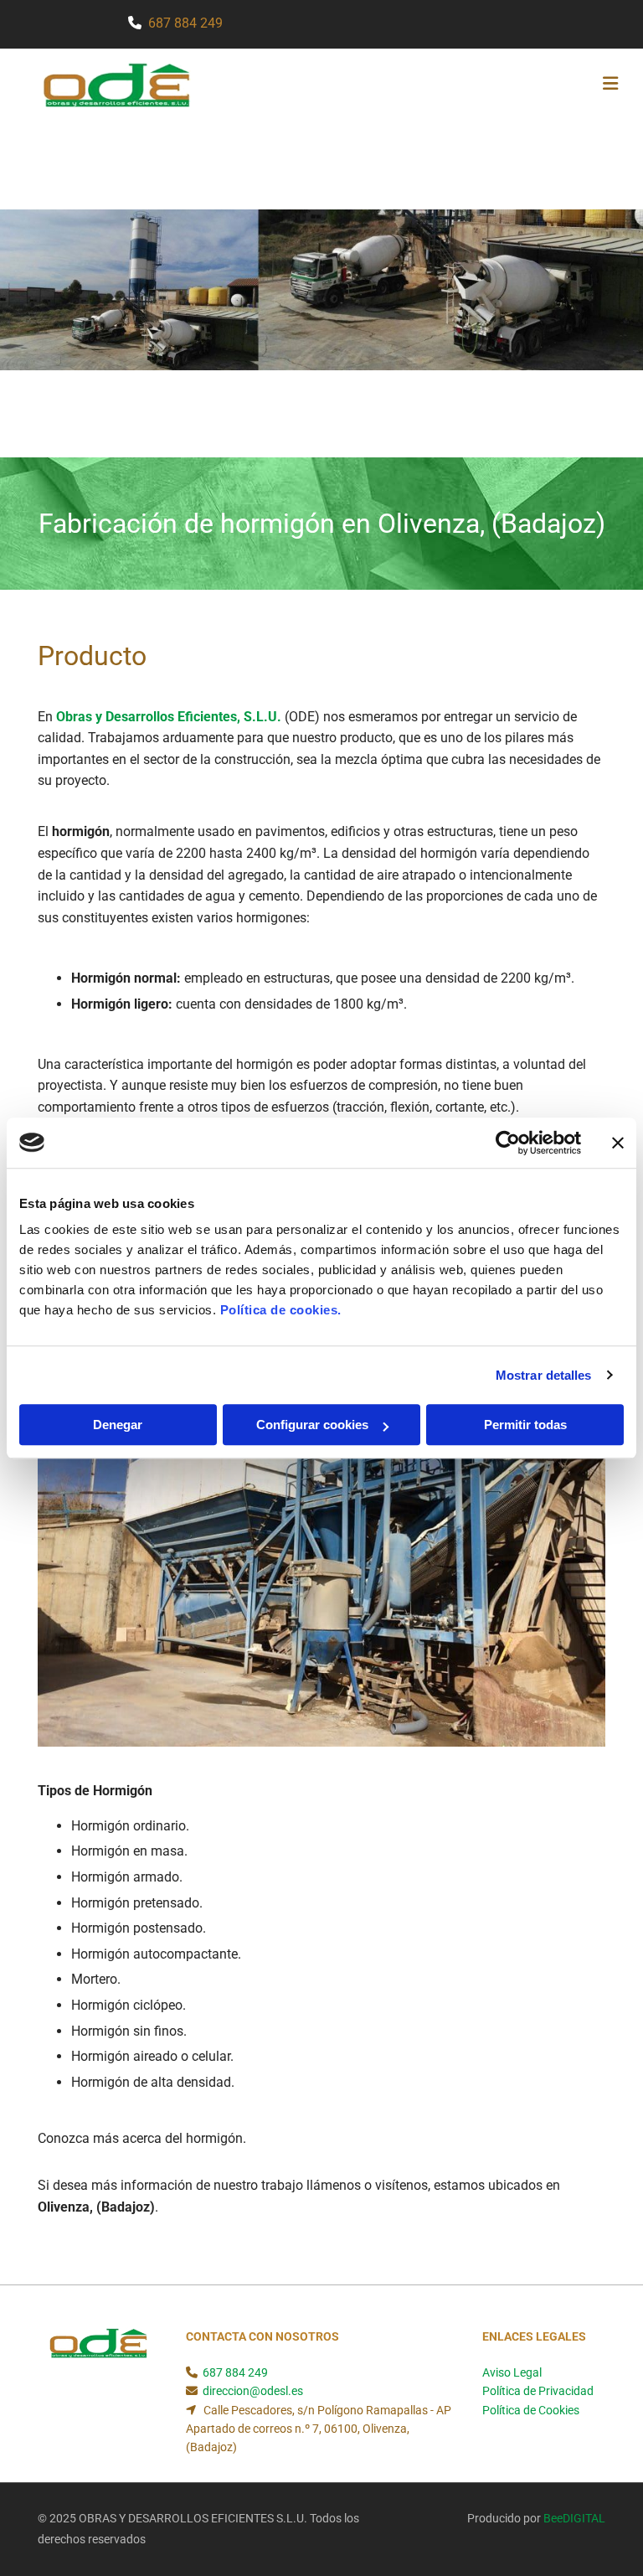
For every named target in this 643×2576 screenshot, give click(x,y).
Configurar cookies (312, 1425)
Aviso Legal (512, 2372)
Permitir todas (525, 1425)
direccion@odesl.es (253, 2391)
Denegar (118, 1425)
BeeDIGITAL (574, 2518)
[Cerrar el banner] (618, 1143)
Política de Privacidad (538, 2391)
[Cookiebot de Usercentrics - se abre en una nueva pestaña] (508, 1143)
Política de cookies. (281, 1310)
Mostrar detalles (544, 1375)
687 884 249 (185, 23)
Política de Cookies (531, 2410)
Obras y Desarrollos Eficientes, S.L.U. (169, 717)
